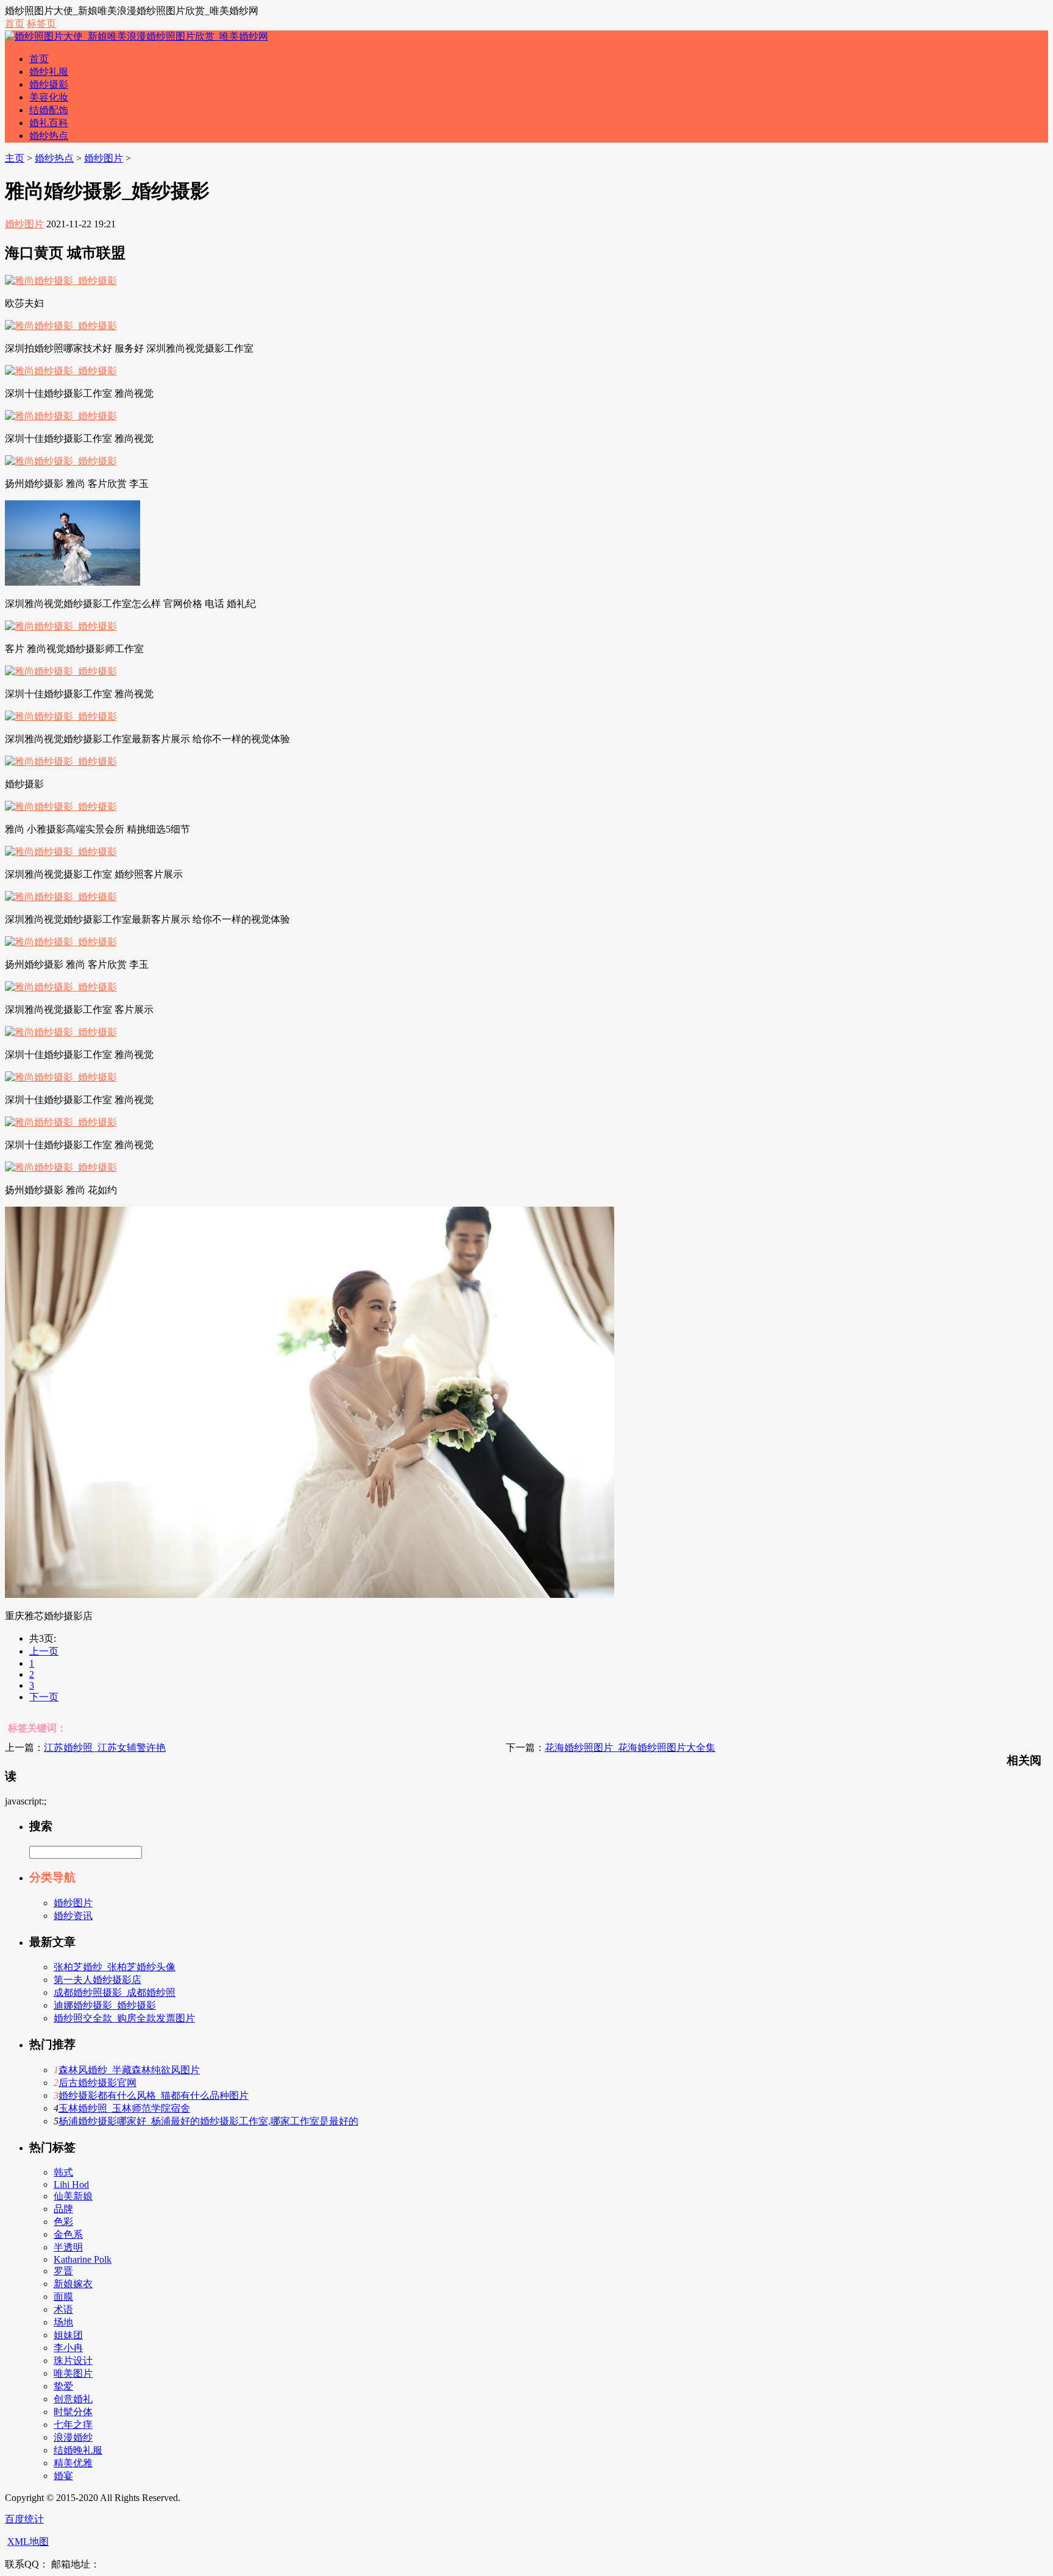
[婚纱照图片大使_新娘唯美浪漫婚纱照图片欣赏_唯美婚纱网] (136, 36)
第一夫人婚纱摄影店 (97, 1980)
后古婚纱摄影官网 (97, 2083)
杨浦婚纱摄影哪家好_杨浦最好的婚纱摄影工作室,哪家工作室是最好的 (208, 2121)
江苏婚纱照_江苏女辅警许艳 (105, 1747)
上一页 (44, 1651)
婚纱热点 (49, 136)
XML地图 (28, 2542)
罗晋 (63, 2271)
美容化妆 (49, 97)
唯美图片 (73, 2373)
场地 (63, 2322)
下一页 (44, 1697)
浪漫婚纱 (73, 2437)
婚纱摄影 (49, 84)
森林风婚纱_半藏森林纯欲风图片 (129, 2070)
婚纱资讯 (73, 1916)
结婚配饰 (49, 110)
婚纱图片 (104, 158)
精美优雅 (73, 2463)
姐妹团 (68, 2335)
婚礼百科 (49, 123)
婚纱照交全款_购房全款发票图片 (124, 2018)
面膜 (63, 2297)
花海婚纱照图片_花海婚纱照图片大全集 (630, 1747)
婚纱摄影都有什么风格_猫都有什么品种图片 (154, 2095)
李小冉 (68, 2348)
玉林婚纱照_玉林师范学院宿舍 (124, 2108)
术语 (63, 2309)
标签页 (41, 23)
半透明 (68, 2247)
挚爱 (63, 2386)
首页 (15, 23)
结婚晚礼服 (78, 2450)
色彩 (63, 2222)
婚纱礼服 (49, 72)
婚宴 (63, 2476)
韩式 (63, 2172)
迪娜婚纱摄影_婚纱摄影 (105, 2005)
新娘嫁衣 (73, 2284)
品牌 (63, 2209)
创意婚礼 (73, 2399)
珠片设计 (73, 2361)
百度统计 (24, 2519)
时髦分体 (73, 2412)
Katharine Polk (83, 2259)
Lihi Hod (71, 2184)
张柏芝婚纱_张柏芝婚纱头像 (115, 1967)
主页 (15, 158)
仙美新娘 (73, 2196)
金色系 (68, 2234)
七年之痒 (73, 2425)
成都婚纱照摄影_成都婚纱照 (115, 1992)
